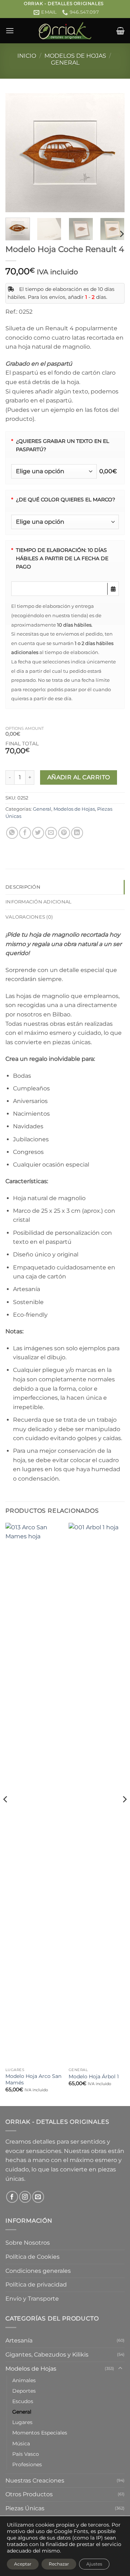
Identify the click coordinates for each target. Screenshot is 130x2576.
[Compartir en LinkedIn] (77, 833)
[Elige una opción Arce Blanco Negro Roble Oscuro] (65, 522)
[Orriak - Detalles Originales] (65, 31)
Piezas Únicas (25, 2508)
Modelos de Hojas (75, 56)
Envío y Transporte (32, 2299)
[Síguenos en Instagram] (25, 2197)
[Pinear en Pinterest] (64, 833)
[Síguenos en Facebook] (12, 2197)
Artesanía (19, 2340)
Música (21, 2444)
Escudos (23, 2401)
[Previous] (17, 153)
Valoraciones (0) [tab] (29, 917)
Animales (24, 2380)
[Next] (113, 153)
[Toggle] (120, 2368)
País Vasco (26, 2454)
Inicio (27, 56)
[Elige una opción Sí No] (54, 471)
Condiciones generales (38, 2271)
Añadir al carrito (79, 777)
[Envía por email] (51, 833)
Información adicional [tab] (38, 902)
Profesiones (27, 2464)
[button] (10, 30)
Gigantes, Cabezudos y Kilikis (47, 2355)
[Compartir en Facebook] (25, 833)
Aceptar (23, 2564)
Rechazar (59, 2564)
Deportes (24, 2391)
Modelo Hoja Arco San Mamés (33, 2079)
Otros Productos (29, 2494)
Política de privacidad (36, 2285)
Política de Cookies (32, 2257)
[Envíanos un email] (38, 2197)
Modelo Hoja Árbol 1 (94, 2076)
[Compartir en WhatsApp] (12, 833)
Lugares (22, 2422)
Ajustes (94, 2564)
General (65, 63)
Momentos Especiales (40, 2433)
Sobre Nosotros (28, 2243)
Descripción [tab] (23, 887)
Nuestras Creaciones (35, 2481)
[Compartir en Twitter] (38, 833)
